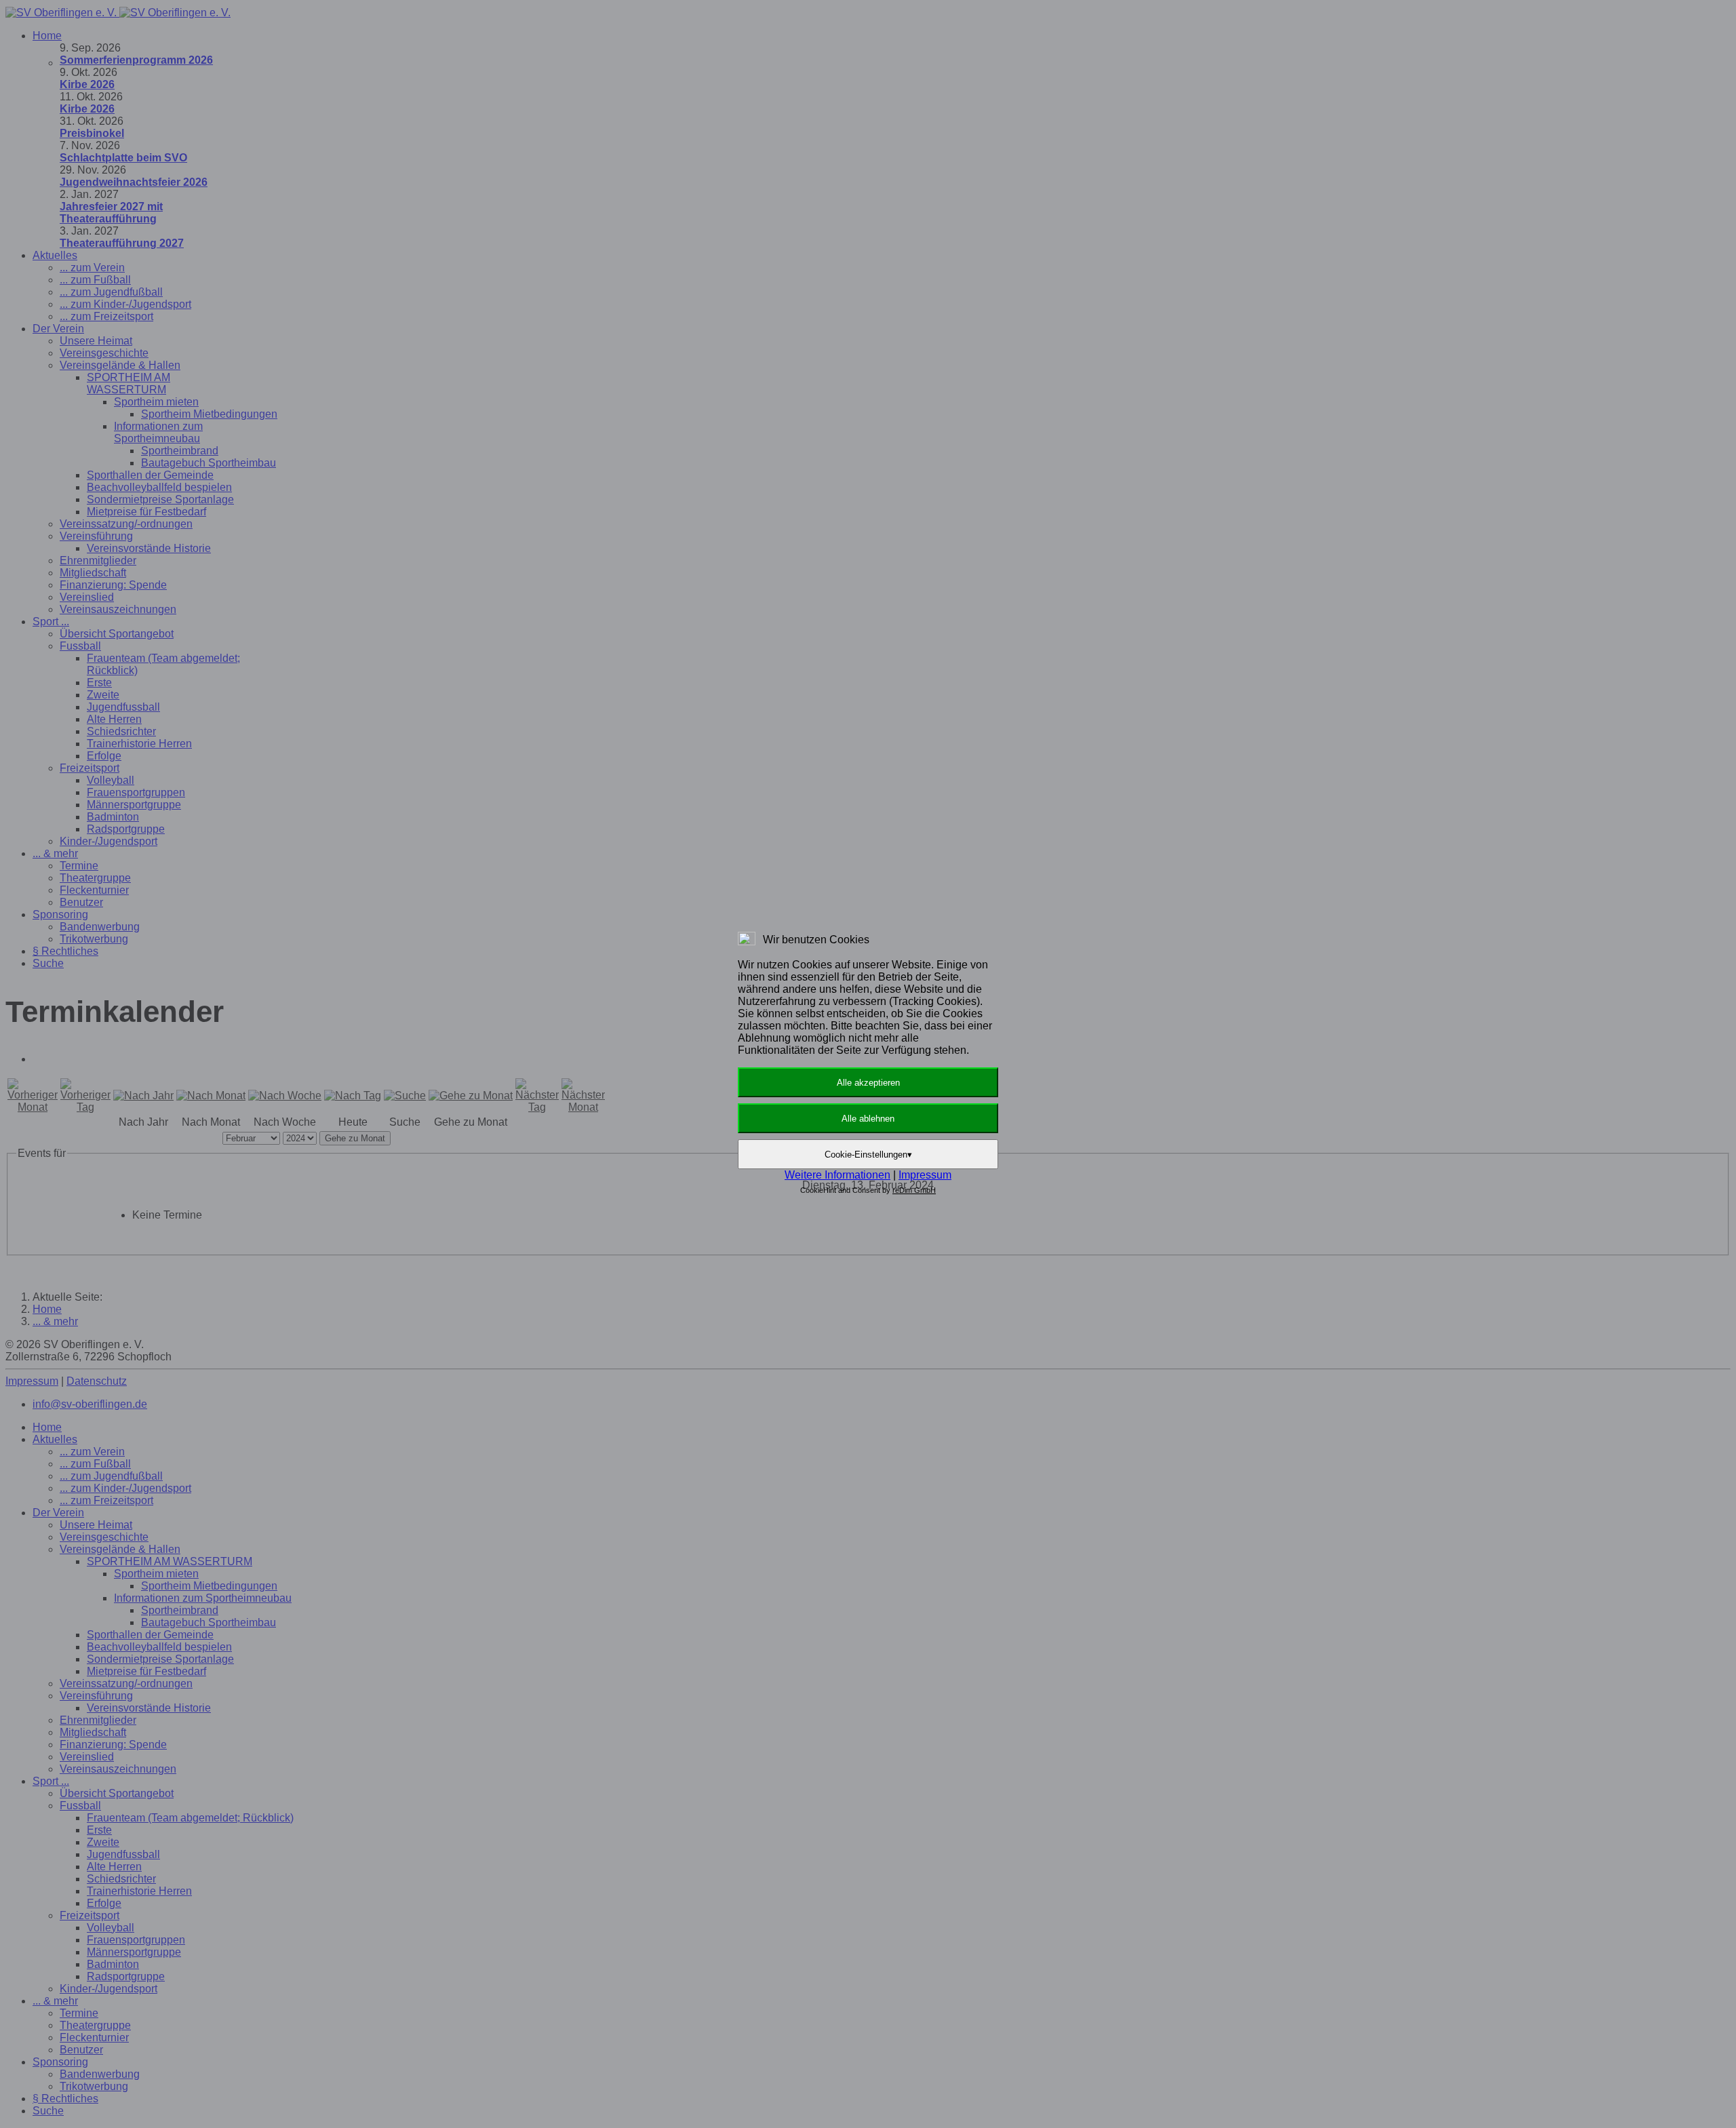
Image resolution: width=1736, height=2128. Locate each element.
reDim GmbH (914, 1190)
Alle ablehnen (868, 1119)
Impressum (925, 1175)
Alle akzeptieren (868, 1083)
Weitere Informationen (837, 1175)
